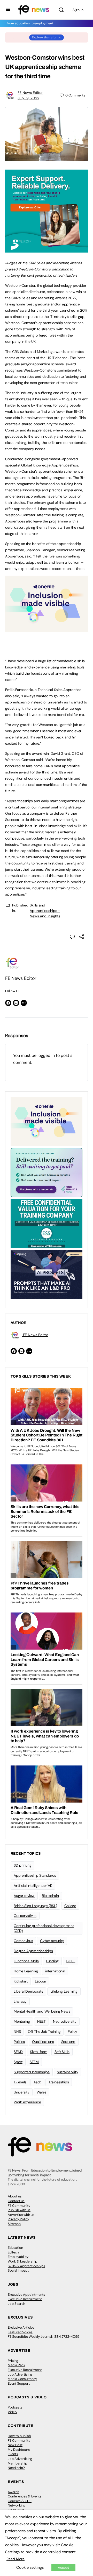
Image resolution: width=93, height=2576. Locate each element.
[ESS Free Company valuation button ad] (47, 1223)
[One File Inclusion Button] (47, 629)
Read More (16, 2559)
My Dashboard (19, 2450)
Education (15, 2248)
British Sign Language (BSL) (35, 1906)
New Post (15, 2445)
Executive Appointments (26, 2295)
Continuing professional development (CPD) (44, 1928)
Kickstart (21, 1981)
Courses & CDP (20, 2501)
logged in (46, 1055)
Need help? (16, 2468)
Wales (42, 2092)
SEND (18, 2052)
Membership (17, 2463)
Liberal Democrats (28, 1991)
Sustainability (68, 2072)
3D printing (22, 1865)
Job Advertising (20, 2374)
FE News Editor (30, 93)
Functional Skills (26, 1961)
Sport (18, 2062)
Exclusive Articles (21, 2327)
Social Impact (18, 2270)
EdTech (13, 2252)
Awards (14, 2492)
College (70, 1906)
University (22, 2092)
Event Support (19, 2383)
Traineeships (59, 2082)
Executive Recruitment (25, 2299)
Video (12, 2412)
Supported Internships (32, 2072)
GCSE (71, 1961)
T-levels (20, 2082)
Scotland (68, 2042)
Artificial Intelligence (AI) (33, 1886)
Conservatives (25, 1916)
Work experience (27, 2102)
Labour (41, 1981)
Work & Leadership (22, 2261)
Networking (17, 2505)
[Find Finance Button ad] (47, 1172)
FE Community (19, 2206)
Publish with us (19, 2210)
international (55, 1971)
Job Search (16, 2304)
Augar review (24, 1896)
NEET (41, 2021)
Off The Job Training (44, 2032)
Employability (18, 2257)
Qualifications (43, 2042)
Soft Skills (62, 2052)
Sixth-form (39, 2052)
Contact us (16, 2201)
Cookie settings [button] (30, 2567)
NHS (17, 2032)
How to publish (19, 2436)
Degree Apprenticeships (33, 1951)
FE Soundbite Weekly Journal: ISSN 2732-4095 (44, 2337)
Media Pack (17, 2365)
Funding (52, 1961)
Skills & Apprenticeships (26, 2266)
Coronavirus (23, 1941)
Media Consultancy (22, 2379)
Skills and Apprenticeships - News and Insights (45, 911)
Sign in (78, 10)
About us (15, 2196)
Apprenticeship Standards (35, 1875)
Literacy (20, 2001)
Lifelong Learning (64, 1991)
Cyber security (52, 1941)
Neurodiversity (65, 2021)
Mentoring (22, 2021)
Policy (72, 2032)
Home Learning (26, 1971)
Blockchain (50, 1896)
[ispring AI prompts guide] (47, 1274)
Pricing (13, 2361)
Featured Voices (20, 2332)
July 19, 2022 (28, 98)
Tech (37, 2082)
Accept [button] (63, 2568)
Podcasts (15, 2407)
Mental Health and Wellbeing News (42, 2011)
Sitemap (14, 2224)
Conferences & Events (25, 2496)
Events (13, 2454)
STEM (34, 2062)
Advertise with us (21, 2215)
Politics (19, 2042)
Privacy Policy (18, 2219)
